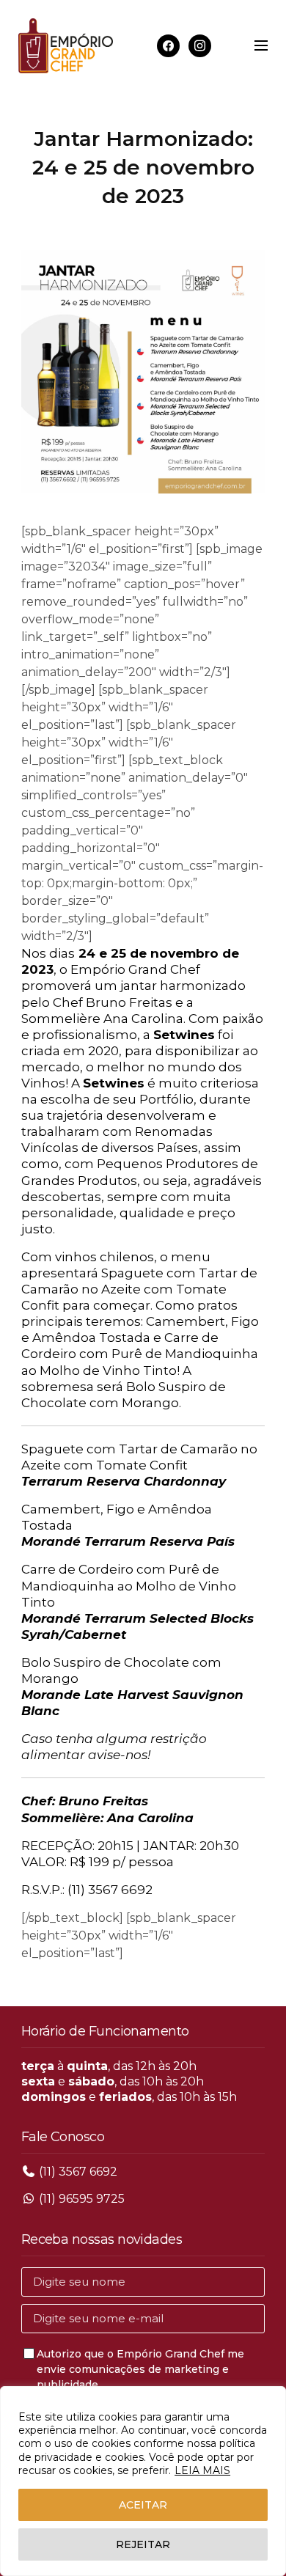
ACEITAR (143, 2505)
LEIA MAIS (202, 2470)
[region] (143, 2481)
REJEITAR (143, 2544)
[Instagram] (200, 45)
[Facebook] (168, 45)
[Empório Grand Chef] (66, 46)
